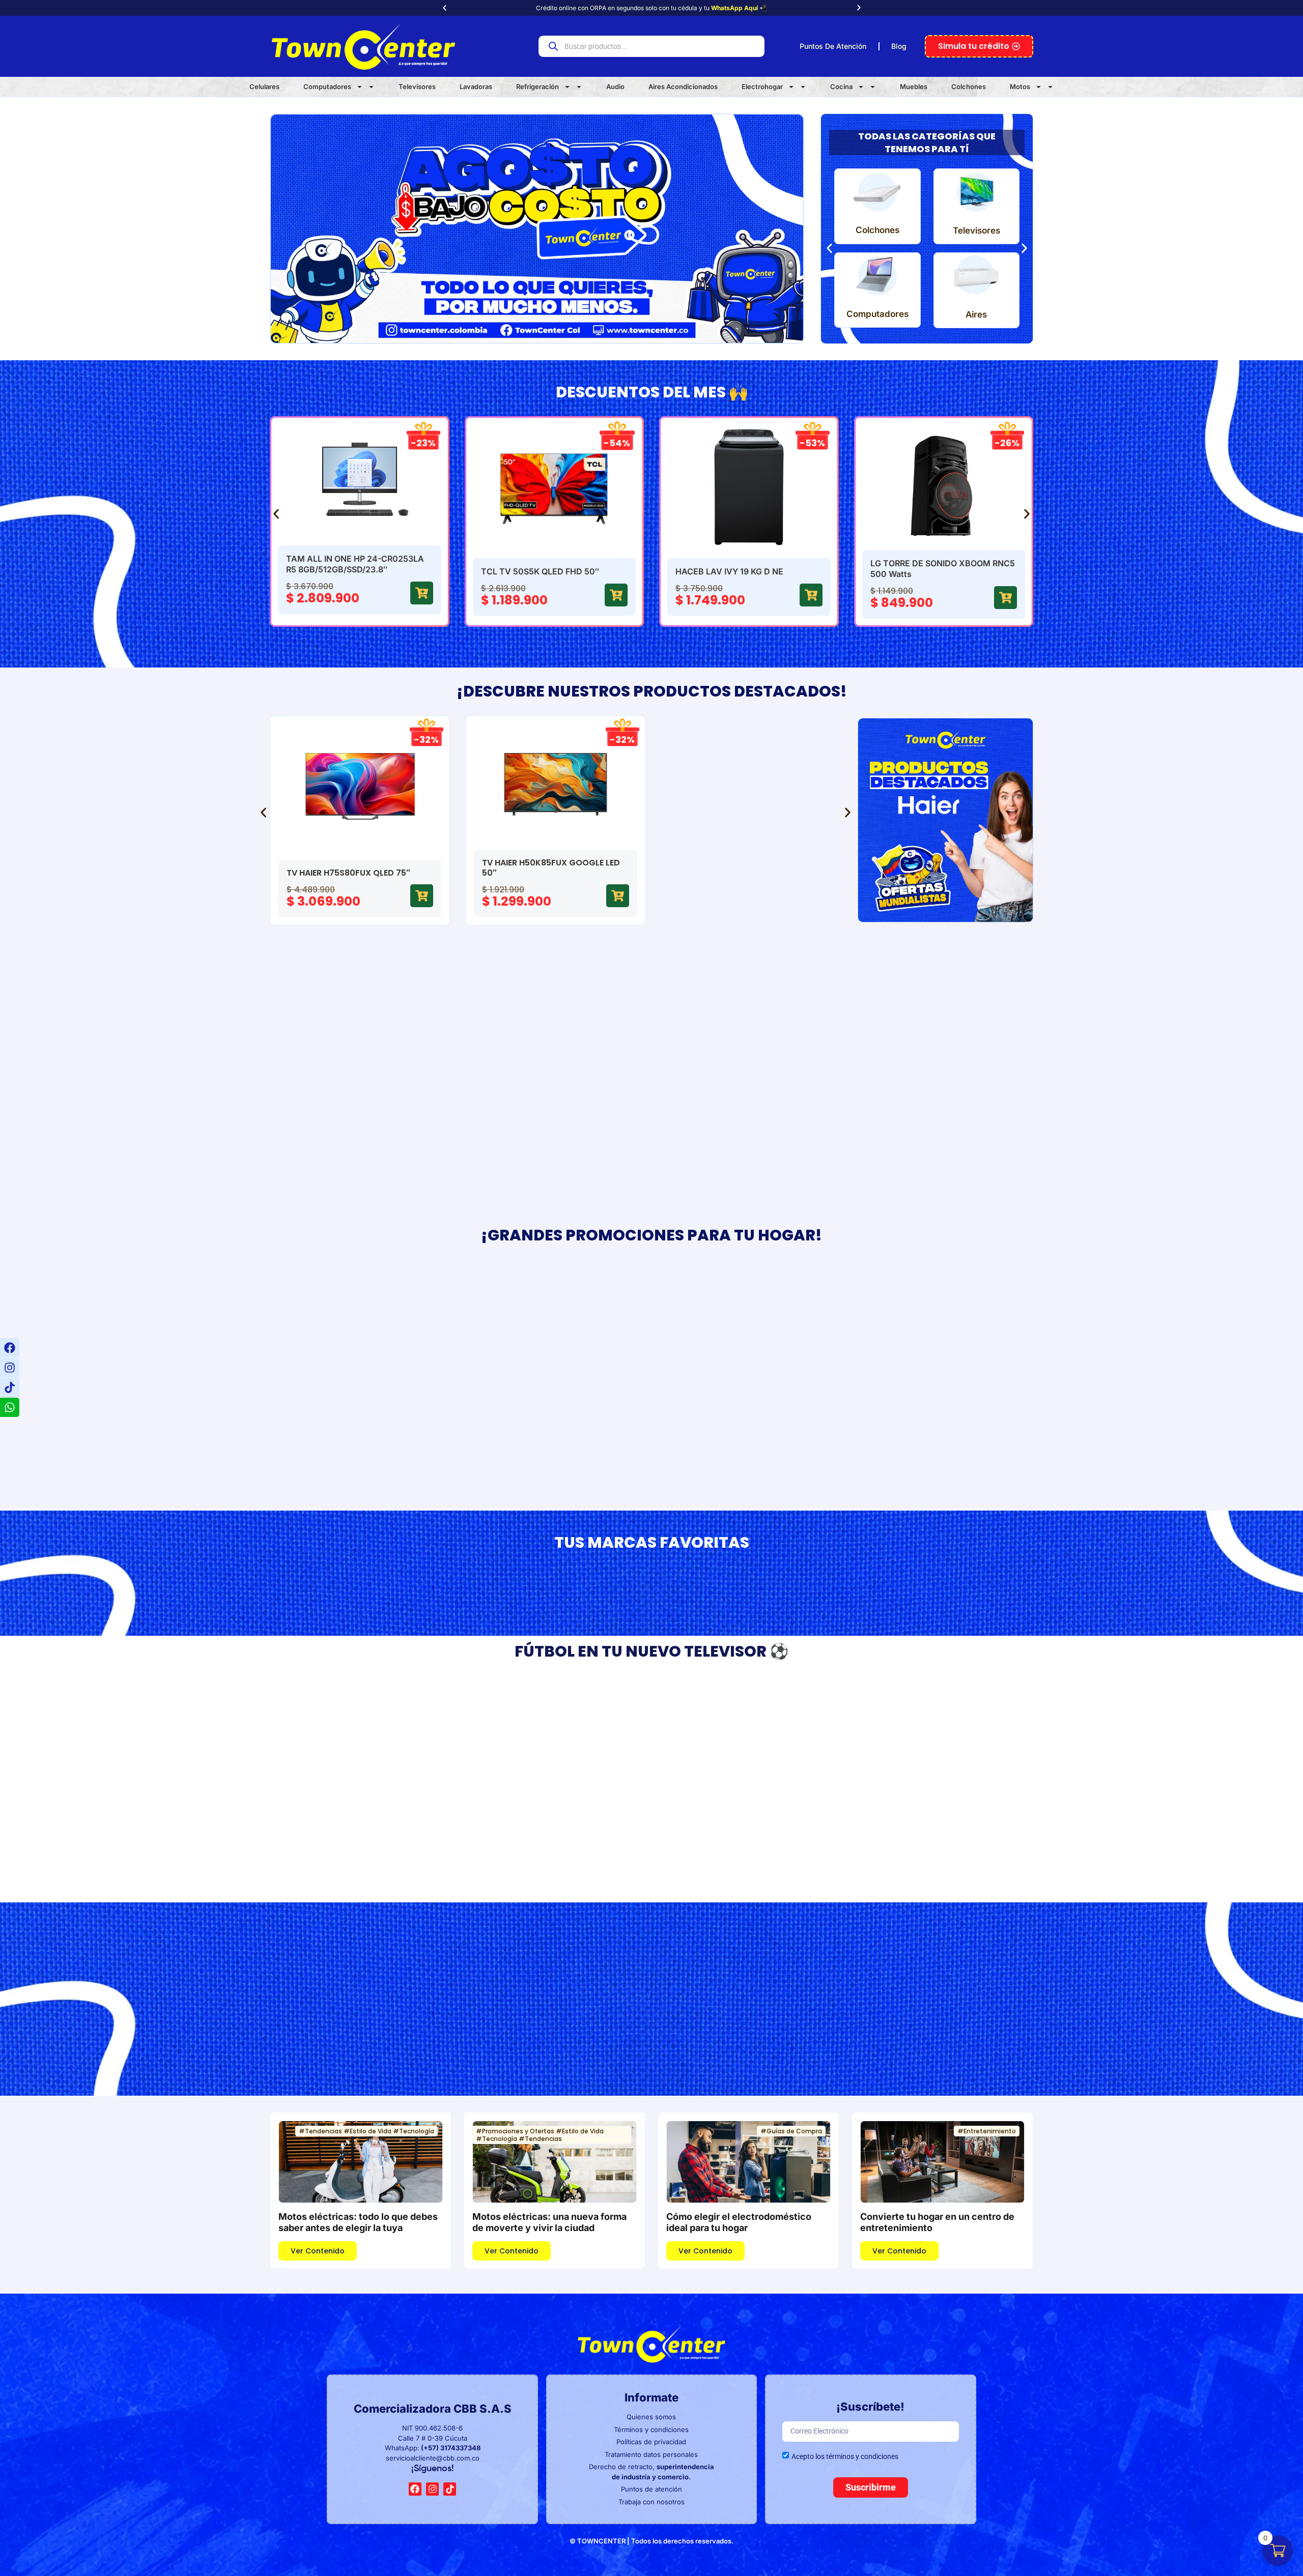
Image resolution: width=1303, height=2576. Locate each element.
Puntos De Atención (833, 46)
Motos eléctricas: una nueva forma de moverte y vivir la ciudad (549, 2222)
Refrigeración (537, 86)
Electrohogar (762, 86)
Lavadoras (476, 86)
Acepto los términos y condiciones (845, 2456)
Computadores (327, 86)
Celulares (264, 86)
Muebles (914, 86)
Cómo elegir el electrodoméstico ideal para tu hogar (739, 2222)
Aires (976, 314)
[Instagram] (10, 1368)
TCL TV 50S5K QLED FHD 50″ (540, 571)
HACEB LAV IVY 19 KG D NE (729, 571)
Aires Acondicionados (683, 86)
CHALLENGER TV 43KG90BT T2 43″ (553, 1833)
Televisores (417, 86)
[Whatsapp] (10, 1407)
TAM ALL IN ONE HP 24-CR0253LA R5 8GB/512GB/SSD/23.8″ (355, 564)
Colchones (969, 86)
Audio (615, 86)
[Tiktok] (10, 1387)
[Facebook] (10, 1348)
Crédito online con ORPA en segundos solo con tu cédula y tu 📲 (651, 8)
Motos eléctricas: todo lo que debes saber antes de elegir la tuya (358, 2222)
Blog (899, 46)
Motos (1020, 86)
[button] (445, 8)
